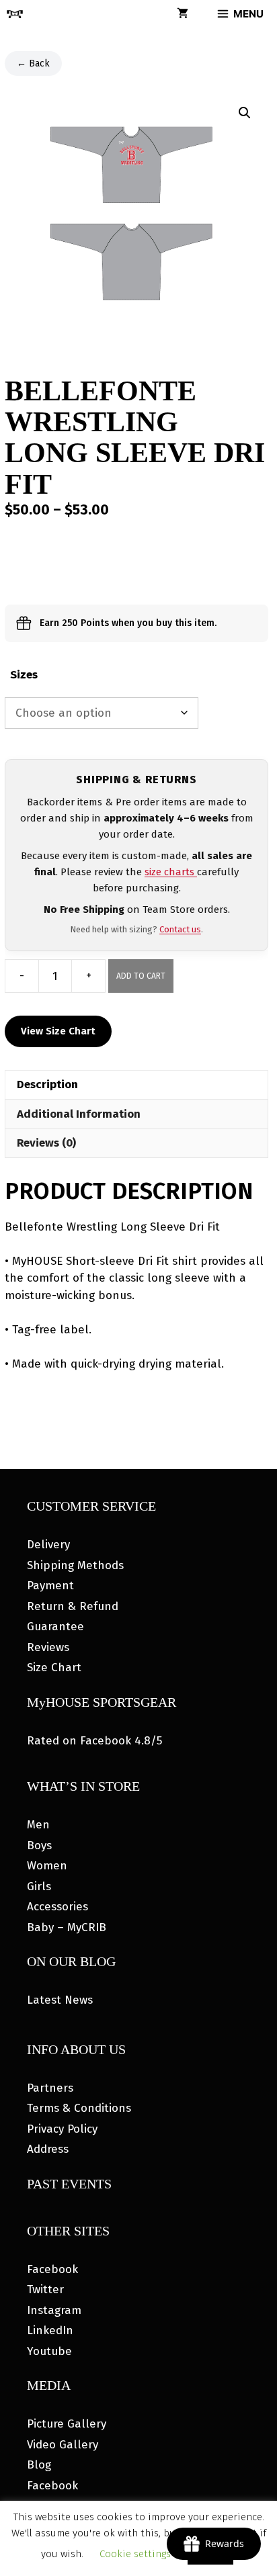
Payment (50, 1586)
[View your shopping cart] (183, 14)
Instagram (54, 2310)
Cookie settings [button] (135, 2554)
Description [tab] (47, 1084)
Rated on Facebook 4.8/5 (94, 1741)
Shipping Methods (75, 1565)
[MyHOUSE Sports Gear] (15, 14)
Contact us (180, 929)
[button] (245, 113)
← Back (33, 63)
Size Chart (54, 1668)
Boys (39, 1846)
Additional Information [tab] (79, 1114)
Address (48, 2149)
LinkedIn (50, 2330)
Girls (39, 1886)
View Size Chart (58, 1031)
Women (47, 1866)
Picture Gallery (67, 2424)
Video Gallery (63, 2445)
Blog (39, 2465)
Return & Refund (73, 1606)
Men (38, 1825)
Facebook (52, 2269)
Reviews (48, 1647)
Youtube (49, 2351)
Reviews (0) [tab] (46, 1143)
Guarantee (55, 1627)
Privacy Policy (62, 2129)
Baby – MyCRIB (67, 1927)
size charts (171, 872)
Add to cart (141, 976)
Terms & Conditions (79, 2108)
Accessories (57, 1907)
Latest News (60, 2000)
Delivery (48, 1545)
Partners (50, 2088)
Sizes (24, 675)
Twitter (45, 2290)
